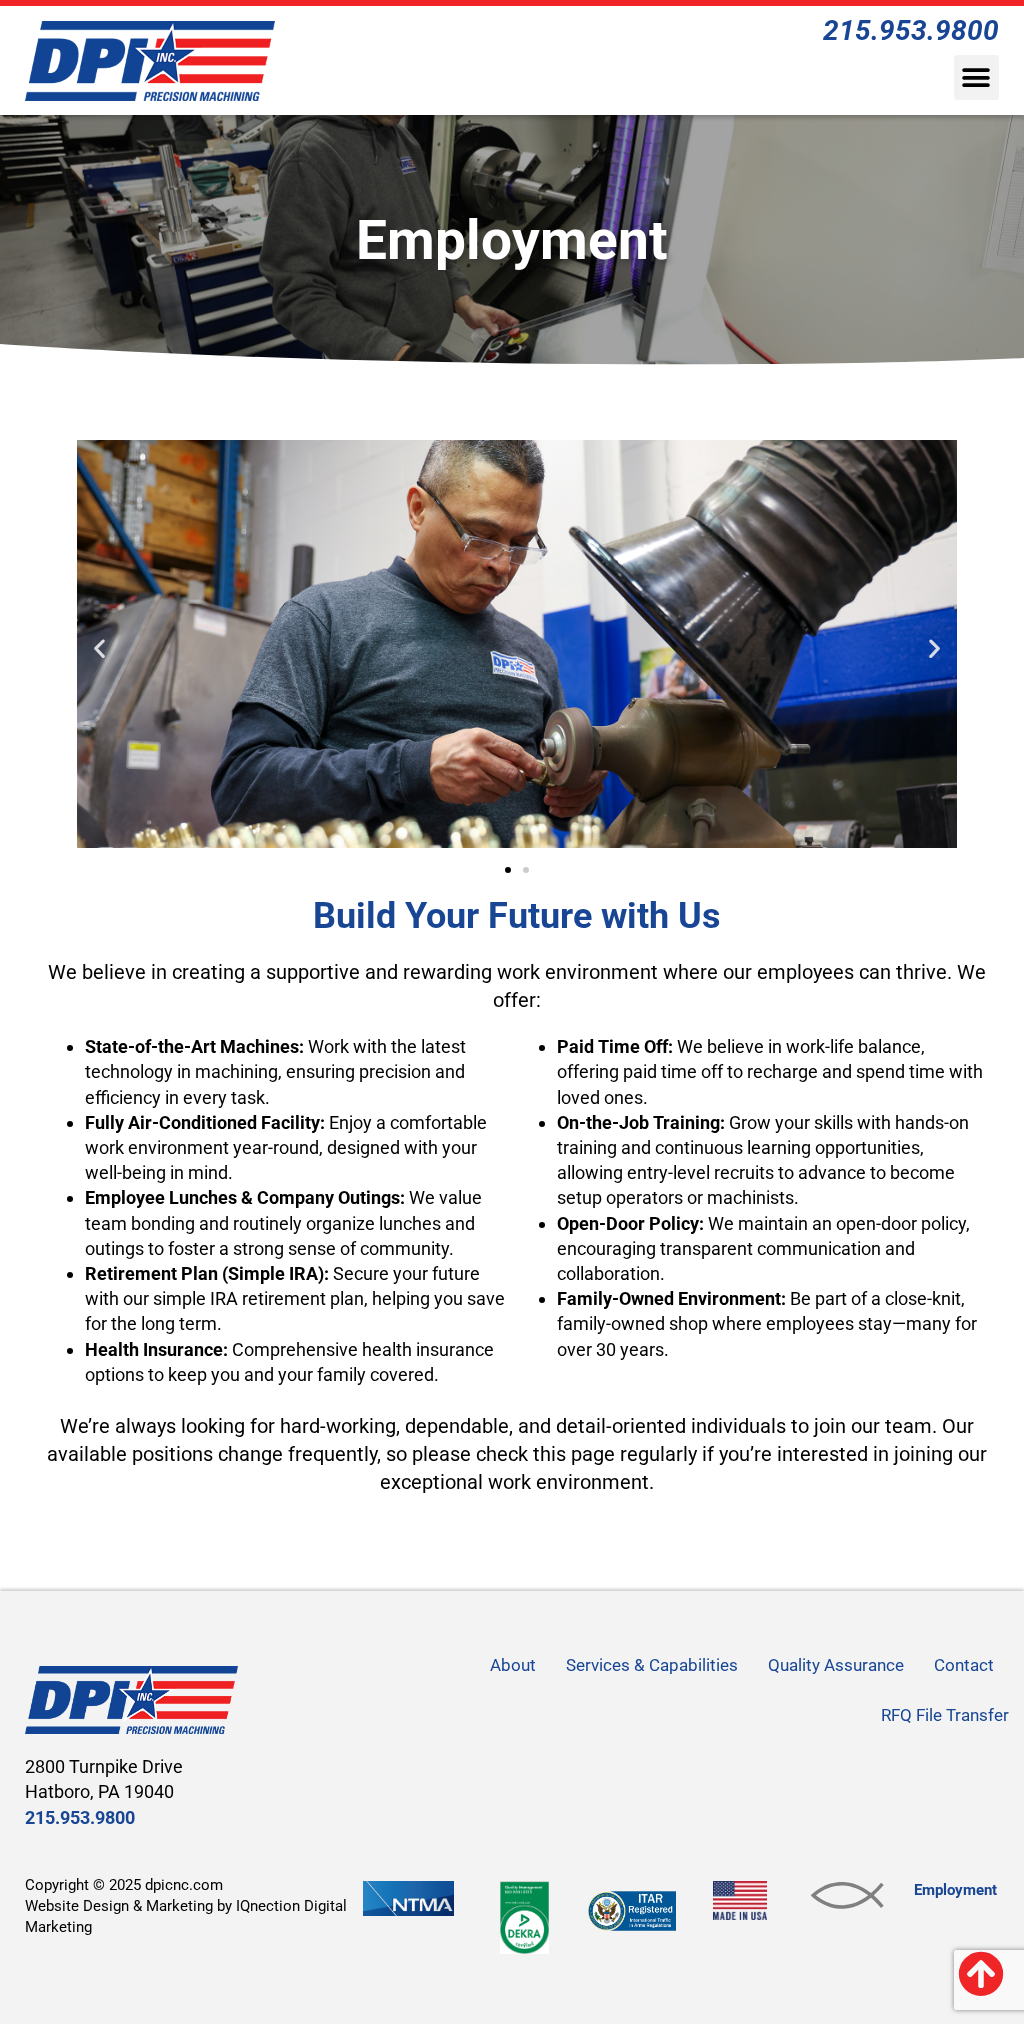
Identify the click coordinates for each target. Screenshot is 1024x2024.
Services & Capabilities (652, 1665)
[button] (976, 77)
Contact (964, 1665)
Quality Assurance (836, 1665)
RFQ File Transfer (945, 1715)
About (513, 1665)
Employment (955, 1890)
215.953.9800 (80, 1817)
